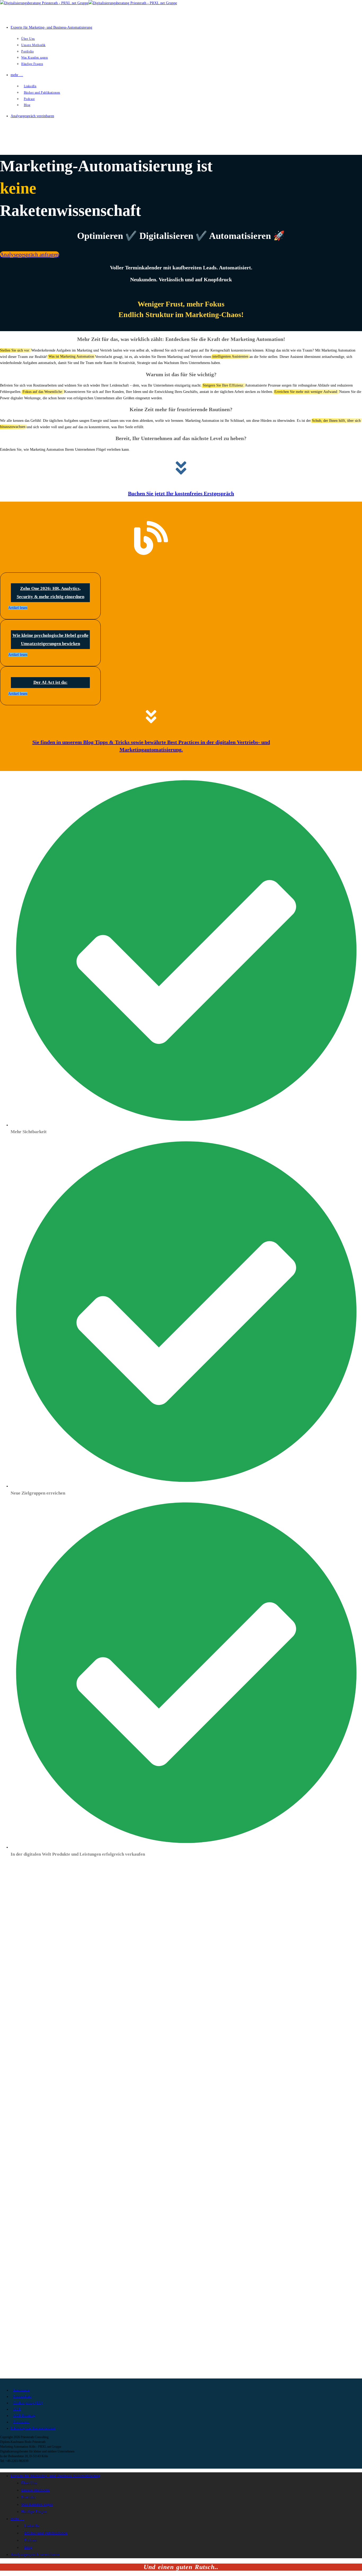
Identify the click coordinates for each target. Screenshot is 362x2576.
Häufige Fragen (34, 2512)
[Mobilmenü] (3, 136)
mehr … (17, 2519)
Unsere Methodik (36, 2490)
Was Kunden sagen (37, 2504)
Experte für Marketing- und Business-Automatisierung (56, 2476)
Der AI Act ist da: (50, 682)
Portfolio (28, 2497)
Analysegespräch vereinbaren (35, 2555)
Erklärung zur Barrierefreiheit (33, 2428)
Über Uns (29, 2483)
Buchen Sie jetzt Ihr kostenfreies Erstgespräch (181, 493)
